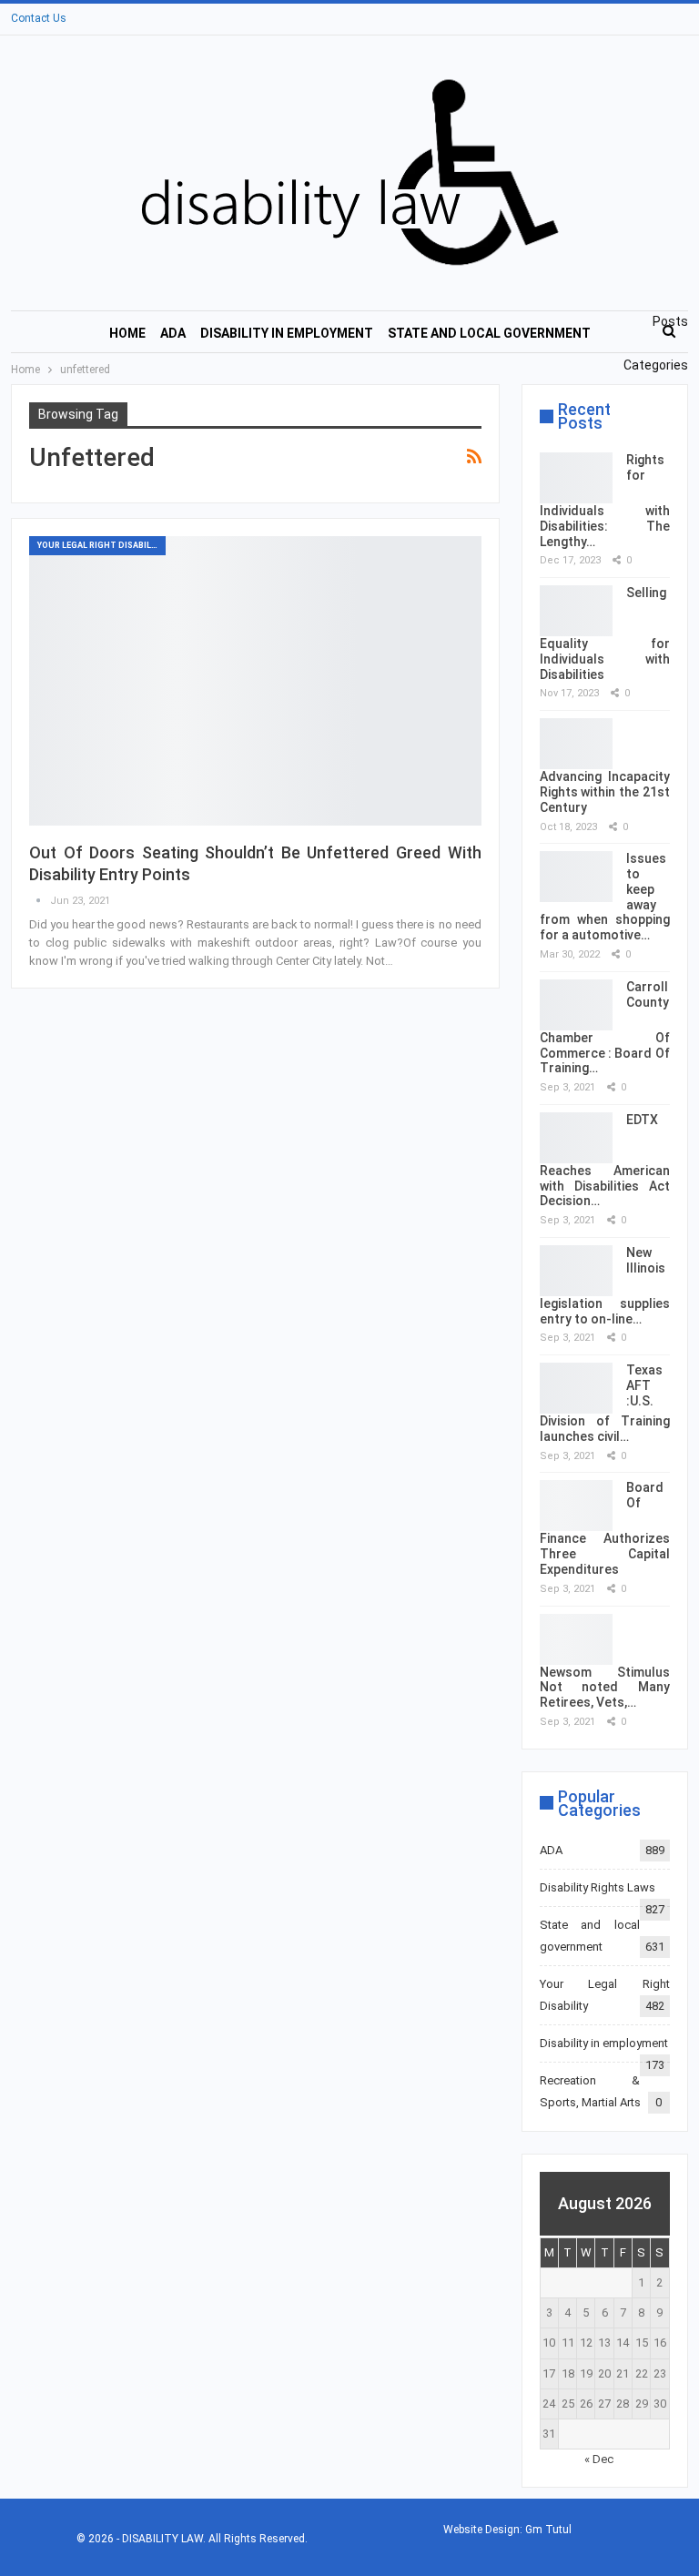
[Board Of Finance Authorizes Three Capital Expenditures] (576, 1506)
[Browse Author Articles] (40, 901)
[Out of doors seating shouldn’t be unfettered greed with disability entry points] (255, 681)
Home (127, 333)
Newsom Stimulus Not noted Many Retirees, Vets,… (605, 1688)
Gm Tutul (548, 2530)
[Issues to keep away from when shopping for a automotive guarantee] (576, 877)
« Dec (599, 2459)
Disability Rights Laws (598, 1887)
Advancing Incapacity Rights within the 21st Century (605, 792)
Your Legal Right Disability (101, 545)
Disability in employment (287, 333)
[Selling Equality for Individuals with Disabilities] (576, 611)
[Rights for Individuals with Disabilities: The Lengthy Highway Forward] (576, 478)
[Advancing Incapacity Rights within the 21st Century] (576, 744)
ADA (173, 333)
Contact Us (39, 18)
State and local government (489, 333)
